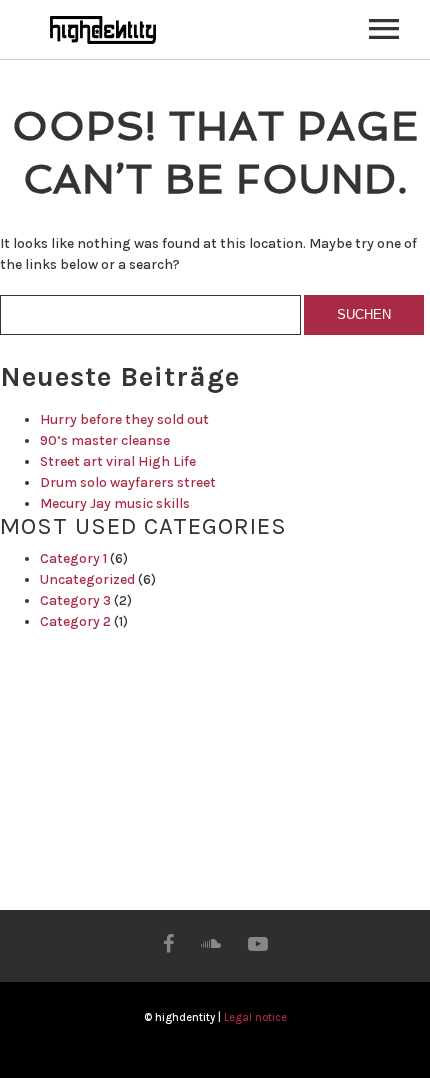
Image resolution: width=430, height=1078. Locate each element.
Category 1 (73, 558)
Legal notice (255, 1017)
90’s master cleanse (105, 440)
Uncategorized (87, 579)
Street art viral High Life (118, 461)
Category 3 (75, 600)
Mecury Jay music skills (115, 503)
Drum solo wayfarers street (128, 482)
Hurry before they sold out (124, 419)
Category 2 (75, 621)
